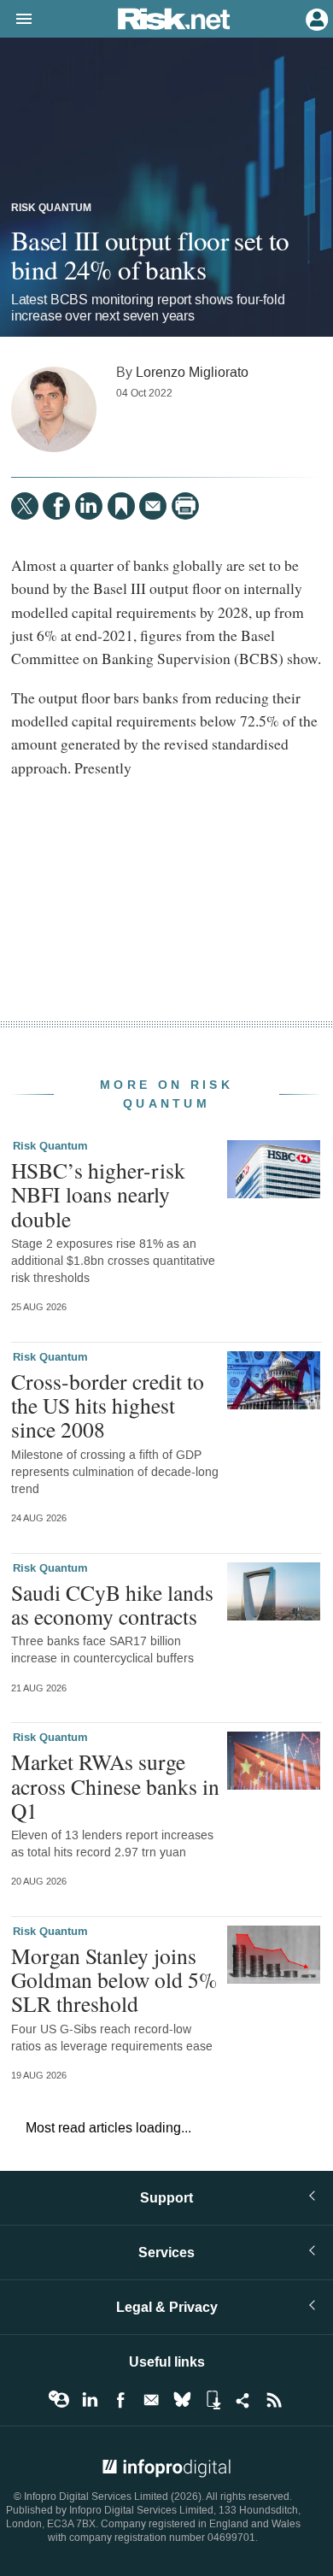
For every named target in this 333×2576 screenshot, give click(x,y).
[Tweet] (25, 506)
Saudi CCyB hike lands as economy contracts (112, 1604)
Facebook (120, 2400)
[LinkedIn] (89, 506)
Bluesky (182, 2400)
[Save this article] (121, 506)
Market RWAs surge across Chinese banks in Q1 (115, 1785)
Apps (213, 2400)
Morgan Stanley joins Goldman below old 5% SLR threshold (114, 1979)
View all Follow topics (59, 2400)
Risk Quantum (51, 209)
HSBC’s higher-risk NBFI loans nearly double (98, 1194)
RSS (274, 2400)
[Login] (315, 18)
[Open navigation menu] (16, 20)
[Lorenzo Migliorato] (54, 409)
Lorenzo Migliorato (192, 372)
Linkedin (90, 2400)
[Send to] (153, 506)
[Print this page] (185, 506)
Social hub (243, 2400)
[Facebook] (56, 506)
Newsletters (151, 2400)
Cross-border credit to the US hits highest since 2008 (108, 1405)
